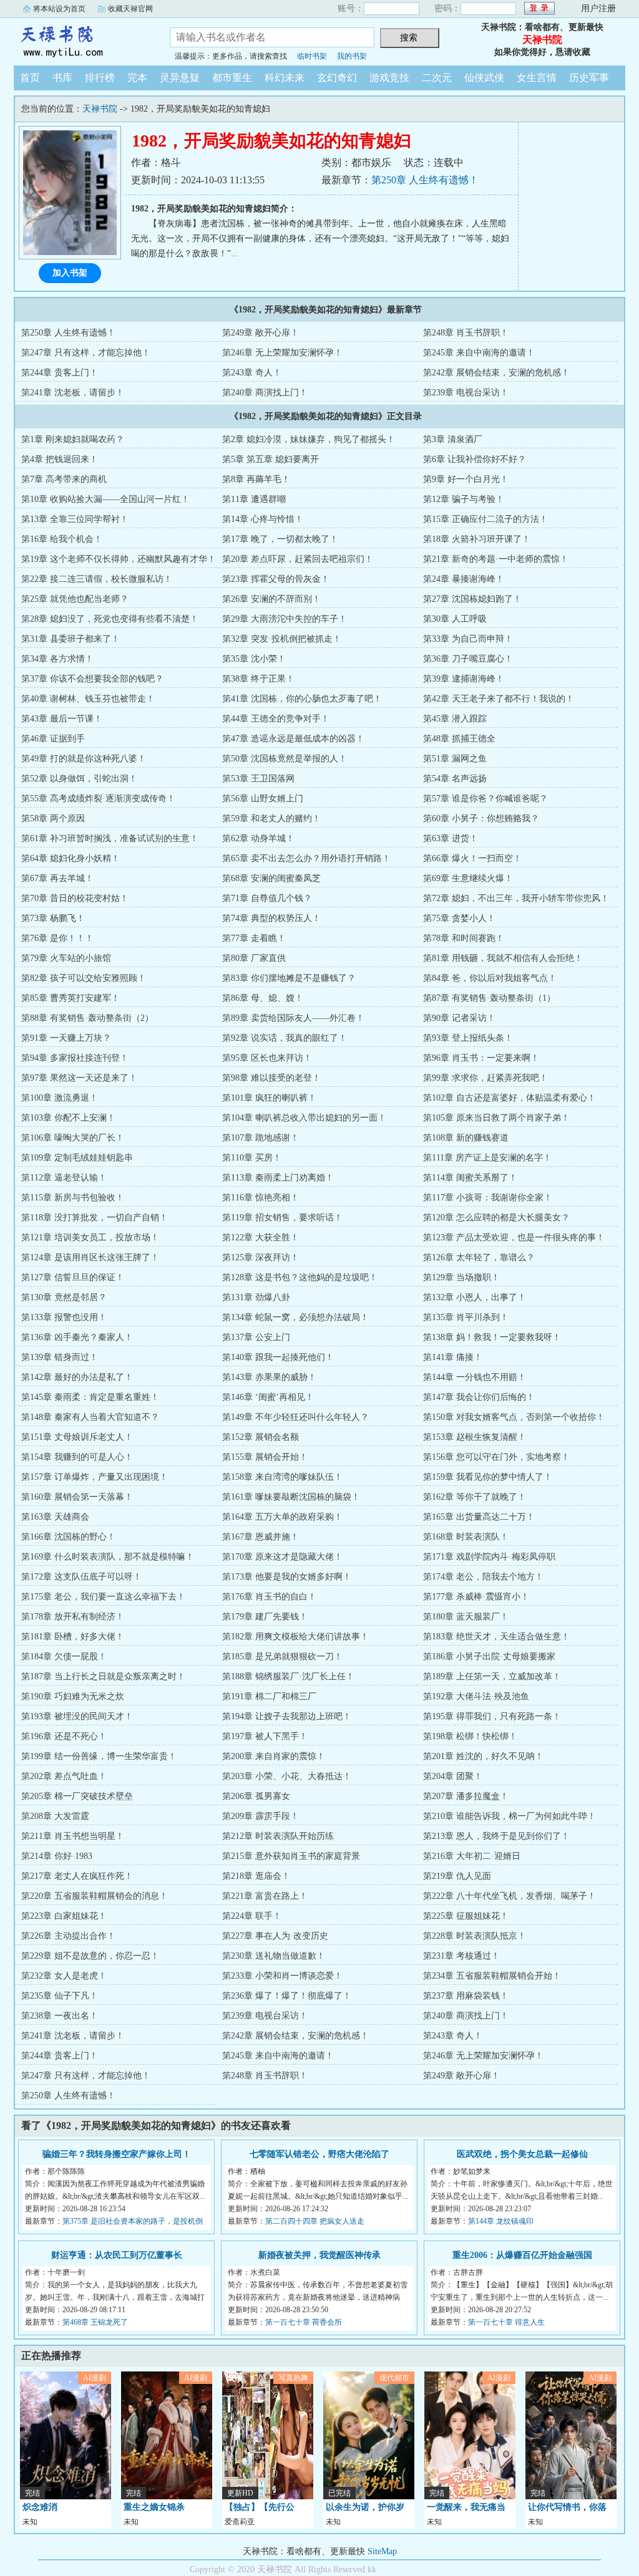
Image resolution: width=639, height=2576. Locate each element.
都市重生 (232, 78)
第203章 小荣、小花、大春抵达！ (287, 1776)
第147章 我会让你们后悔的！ (479, 1397)
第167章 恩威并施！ (261, 1537)
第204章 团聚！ (453, 1776)
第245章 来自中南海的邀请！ (479, 353)
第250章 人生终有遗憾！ (425, 180)
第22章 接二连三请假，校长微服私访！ (97, 579)
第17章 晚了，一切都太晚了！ (280, 539)
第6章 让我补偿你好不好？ (475, 459)
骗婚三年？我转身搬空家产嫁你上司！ (117, 2154)
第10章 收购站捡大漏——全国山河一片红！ (105, 499)
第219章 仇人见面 (457, 1876)
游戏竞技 (389, 78)
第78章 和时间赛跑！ (464, 938)
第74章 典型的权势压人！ (271, 918)
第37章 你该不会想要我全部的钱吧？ (92, 679)
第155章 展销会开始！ (265, 1457)
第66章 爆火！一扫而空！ (472, 858)
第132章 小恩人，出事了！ (475, 1297)
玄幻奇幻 (337, 78)
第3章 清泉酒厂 (453, 439)
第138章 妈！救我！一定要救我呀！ (492, 1337)
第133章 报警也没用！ (64, 1317)
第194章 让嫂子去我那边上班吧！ (287, 1716)
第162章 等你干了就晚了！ (475, 1497)
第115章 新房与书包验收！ (73, 1198)
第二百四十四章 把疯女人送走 (315, 2221)
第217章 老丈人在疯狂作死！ (77, 1876)
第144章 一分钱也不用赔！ (475, 1377)
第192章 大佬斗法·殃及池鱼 (476, 1696)
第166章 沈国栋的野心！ (68, 1537)
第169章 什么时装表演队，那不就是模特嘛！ (108, 1557)
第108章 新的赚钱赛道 (466, 1138)
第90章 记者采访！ (459, 1018)
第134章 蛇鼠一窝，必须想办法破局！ (295, 1317)
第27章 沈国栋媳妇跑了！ (472, 599)
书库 (62, 78)
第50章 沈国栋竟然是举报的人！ (285, 759)
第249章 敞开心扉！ (261, 333)
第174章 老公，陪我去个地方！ (483, 1577)
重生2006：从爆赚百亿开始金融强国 (522, 2255)
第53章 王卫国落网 (258, 779)
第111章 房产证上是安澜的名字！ (487, 1158)
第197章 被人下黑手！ (265, 1736)
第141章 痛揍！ (453, 1357)
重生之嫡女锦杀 (154, 2507)
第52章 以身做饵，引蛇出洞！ (79, 779)
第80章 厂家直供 (254, 958)
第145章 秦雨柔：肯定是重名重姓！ (90, 1397)
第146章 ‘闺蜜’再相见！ (268, 1397)
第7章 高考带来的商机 (64, 479)
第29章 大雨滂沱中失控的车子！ (285, 619)
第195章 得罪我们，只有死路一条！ (492, 1716)
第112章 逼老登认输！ (64, 1178)
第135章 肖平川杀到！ (466, 1317)
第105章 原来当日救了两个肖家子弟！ (496, 1118)
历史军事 (589, 78)
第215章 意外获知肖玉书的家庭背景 (291, 1856)
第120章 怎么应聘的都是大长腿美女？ (496, 1218)
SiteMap (382, 2551)
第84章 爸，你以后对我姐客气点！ (490, 978)
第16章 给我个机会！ (62, 539)
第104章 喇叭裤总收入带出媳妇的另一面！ (304, 1118)
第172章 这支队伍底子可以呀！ (81, 1577)
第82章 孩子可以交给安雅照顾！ (84, 978)
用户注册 (598, 8)
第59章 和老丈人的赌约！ (271, 818)
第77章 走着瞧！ (254, 938)
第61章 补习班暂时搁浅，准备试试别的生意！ (110, 838)
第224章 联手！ (252, 1916)
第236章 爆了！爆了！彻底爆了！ (287, 1996)
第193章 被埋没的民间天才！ (77, 1716)
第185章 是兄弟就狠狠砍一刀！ (282, 1657)
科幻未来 (285, 78)
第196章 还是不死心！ (64, 1736)
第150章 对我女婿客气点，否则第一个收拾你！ (514, 1417)
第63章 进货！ (451, 838)
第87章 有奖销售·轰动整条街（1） (489, 998)
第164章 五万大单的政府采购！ (282, 1517)
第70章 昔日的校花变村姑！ (75, 898)
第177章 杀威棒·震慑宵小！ (476, 1597)
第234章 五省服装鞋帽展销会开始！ (492, 1976)
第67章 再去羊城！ (57, 878)
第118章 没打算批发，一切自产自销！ (95, 1218)
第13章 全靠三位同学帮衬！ (75, 519)
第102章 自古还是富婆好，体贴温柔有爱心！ (510, 1098)
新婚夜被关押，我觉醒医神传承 (319, 2255)
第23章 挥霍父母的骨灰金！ (276, 579)
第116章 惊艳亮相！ (261, 1198)
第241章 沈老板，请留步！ (73, 393)
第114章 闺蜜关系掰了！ (470, 1178)
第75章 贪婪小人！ (459, 918)
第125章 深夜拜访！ (261, 1257)
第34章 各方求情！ (57, 659)
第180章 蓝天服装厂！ (466, 1617)
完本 (137, 78)
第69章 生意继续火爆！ (468, 878)
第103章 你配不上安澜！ (68, 1118)
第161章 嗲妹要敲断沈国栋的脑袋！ (291, 1497)
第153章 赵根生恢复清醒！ (475, 1437)
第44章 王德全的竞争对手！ (276, 719)
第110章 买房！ (252, 1158)
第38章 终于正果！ (258, 679)
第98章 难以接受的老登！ (271, 1078)
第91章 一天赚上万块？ (66, 1038)
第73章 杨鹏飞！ (53, 918)
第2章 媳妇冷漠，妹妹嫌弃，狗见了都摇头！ (309, 439)
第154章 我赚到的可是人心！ (77, 1457)
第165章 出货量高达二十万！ (479, 1517)
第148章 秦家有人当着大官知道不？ (90, 1417)
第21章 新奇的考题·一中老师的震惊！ (496, 559)
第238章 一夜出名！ (60, 2016)
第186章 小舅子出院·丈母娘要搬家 (489, 1657)
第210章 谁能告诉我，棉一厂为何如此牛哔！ (510, 1816)
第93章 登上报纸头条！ (468, 1038)
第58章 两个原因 (53, 818)
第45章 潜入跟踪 (455, 719)
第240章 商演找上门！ (265, 393)
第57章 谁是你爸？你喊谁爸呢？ (485, 798)
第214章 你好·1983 (57, 1856)
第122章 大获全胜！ (261, 1237)
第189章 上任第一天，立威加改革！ (492, 1676)
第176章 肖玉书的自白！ (269, 1597)
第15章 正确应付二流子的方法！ (485, 519)
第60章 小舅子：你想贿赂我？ (481, 818)
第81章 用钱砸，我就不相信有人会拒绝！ (503, 958)
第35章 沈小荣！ (254, 659)
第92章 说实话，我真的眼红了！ (285, 1038)
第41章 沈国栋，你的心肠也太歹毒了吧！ (302, 699)
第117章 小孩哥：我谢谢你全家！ (488, 1198)
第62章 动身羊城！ (258, 838)
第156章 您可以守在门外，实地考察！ (496, 1457)
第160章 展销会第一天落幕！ (77, 1497)
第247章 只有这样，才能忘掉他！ (86, 353)
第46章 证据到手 (53, 739)
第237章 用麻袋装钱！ (466, 1996)
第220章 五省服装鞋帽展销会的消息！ (95, 1896)
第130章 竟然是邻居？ (64, 1297)
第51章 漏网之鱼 (455, 759)
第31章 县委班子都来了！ (71, 639)
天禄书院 (82, 40)
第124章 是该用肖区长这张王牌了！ (90, 1257)
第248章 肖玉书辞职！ (466, 333)
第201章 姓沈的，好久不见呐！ (483, 1756)
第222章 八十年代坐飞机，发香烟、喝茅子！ (510, 1896)
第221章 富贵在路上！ (265, 1896)
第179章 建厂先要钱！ (265, 1617)
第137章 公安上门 (256, 1337)
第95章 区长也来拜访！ (267, 1058)
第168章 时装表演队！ (466, 1537)
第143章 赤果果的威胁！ (269, 1377)
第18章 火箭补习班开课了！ (477, 539)
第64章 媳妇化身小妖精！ (71, 858)
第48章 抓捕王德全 (459, 739)
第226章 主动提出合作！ (68, 1936)
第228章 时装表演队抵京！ (475, 1936)
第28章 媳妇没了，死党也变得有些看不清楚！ (110, 619)
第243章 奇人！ (252, 373)
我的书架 (352, 56)
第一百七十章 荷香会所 (304, 2322)
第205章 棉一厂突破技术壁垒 (77, 1796)
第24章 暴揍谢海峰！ (464, 579)
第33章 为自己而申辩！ (468, 639)
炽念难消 (40, 2507)
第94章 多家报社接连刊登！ (75, 1058)
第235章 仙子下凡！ (60, 1996)
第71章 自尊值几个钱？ (267, 898)
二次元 (437, 78)
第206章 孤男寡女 (256, 1796)
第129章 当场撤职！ (461, 1277)
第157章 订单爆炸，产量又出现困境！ (95, 1477)
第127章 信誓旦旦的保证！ (73, 1277)
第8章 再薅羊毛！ (256, 479)
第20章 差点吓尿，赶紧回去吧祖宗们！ (298, 559)
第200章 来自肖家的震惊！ (274, 1756)
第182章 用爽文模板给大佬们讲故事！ (295, 1637)
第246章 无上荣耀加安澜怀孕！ (282, 353)
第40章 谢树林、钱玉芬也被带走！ (88, 699)
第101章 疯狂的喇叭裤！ (269, 1098)
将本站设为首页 (59, 9)
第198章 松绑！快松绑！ (470, 1736)
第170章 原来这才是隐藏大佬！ (282, 1557)
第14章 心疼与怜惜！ (263, 519)
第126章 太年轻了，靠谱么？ (479, 1257)
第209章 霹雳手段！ (261, 1816)
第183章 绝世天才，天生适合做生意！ (496, 1637)
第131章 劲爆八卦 (256, 1297)
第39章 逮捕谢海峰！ (464, 679)
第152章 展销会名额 (261, 1437)
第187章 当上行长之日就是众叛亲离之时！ (103, 1676)
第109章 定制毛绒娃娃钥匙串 (77, 1158)
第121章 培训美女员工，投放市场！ (90, 1237)
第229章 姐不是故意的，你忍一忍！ (90, 1956)
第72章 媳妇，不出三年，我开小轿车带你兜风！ (516, 898)
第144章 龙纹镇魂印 (501, 2221)
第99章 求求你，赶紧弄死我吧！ (485, 1078)
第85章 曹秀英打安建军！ (71, 998)
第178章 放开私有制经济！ (73, 1617)
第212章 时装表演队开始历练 (278, 1836)
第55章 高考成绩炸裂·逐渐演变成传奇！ (98, 798)
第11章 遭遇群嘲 (254, 499)
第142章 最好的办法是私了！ (77, 1377)
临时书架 (312, 56)
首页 (30, 78)
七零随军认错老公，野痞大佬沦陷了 (319, 2154)
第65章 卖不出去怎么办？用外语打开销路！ (306, 858)
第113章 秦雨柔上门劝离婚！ (278, 1178)
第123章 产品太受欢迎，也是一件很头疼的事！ (514, 1237)
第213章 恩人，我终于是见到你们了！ (496, 1836)
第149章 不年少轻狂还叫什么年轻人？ (295, 1417)
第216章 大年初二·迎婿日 (472, 1856)
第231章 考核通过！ (461, 1956)
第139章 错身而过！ (60, 1357)
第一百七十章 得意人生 (506, 2322)
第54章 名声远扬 (455, 779)
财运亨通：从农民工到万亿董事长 (117, 2255)
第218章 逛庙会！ (256, 1876)
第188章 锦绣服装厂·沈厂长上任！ (288, 1676)
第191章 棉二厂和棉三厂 (269, 1696)
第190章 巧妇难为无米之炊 (73, 1696)
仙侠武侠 (484, 78)
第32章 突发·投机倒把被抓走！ (282, 639)
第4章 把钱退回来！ (60, 459)
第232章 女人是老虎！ (64, 1976)
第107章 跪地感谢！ (261, 1138)
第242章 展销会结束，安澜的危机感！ (496, 373)
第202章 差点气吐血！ (64, 1776)
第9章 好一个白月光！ (466, 479)
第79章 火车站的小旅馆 (66, 958)
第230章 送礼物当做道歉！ (274, 1956)
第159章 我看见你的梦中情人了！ (488, 1477)
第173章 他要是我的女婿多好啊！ (287, 1577)
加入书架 (70, 273)
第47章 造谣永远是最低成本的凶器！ (293, 739)
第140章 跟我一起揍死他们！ (278, 1357)
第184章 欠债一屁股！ (64, 1657)
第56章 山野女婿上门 (263, 798)
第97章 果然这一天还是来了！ (79, 1078)
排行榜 (100, 78)
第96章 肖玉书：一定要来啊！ (481, 1058)
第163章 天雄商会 (55, 1517)
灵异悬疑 (180, 78)
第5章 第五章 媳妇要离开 (271, 459)
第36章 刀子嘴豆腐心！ (468, 659)
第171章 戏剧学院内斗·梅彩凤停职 (489, 1557)
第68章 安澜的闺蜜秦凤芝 (271, 878)
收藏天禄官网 (130, 9)
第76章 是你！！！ (57, 938)
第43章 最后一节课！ (62, 719)
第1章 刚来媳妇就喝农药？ (73, 439)
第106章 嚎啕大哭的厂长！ (73, 1138)
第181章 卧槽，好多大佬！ (73, 1637)
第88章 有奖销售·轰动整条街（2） (87, 1018)
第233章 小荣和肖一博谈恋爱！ (282, 1976)
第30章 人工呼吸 (455, 619)
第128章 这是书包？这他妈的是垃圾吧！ (300, 1277)
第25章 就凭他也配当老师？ (75, 599)
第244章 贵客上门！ (60, 373)
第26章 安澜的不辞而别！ (271, 599)
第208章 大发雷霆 (55, 1816)
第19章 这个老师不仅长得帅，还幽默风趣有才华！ (119, 559)
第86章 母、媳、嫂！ (263, 998)
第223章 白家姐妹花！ (64, 1916)
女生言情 (537, 78)
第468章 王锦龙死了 (95, 2322)
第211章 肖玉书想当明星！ (73, 1836)
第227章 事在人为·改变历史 (275, 1936)
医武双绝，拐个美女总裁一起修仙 (522, 2154)
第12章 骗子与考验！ (464, 499)
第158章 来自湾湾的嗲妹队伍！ (282, 1477)
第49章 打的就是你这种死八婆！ (84, 759)
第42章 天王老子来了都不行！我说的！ (499, 699)
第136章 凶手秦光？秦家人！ (77, 1337)
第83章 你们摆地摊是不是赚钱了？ (289, 978)
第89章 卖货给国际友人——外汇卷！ (293, 1018)
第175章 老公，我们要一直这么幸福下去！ (103, 1597)
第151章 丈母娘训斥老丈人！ (77, 1437)
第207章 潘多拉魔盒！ (466, 1796)
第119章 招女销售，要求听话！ (282, 1218)
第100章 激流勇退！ (60, 1098)
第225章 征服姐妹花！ (466, 1916)
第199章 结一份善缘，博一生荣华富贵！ (99, 1756)
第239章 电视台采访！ (466, 393)
